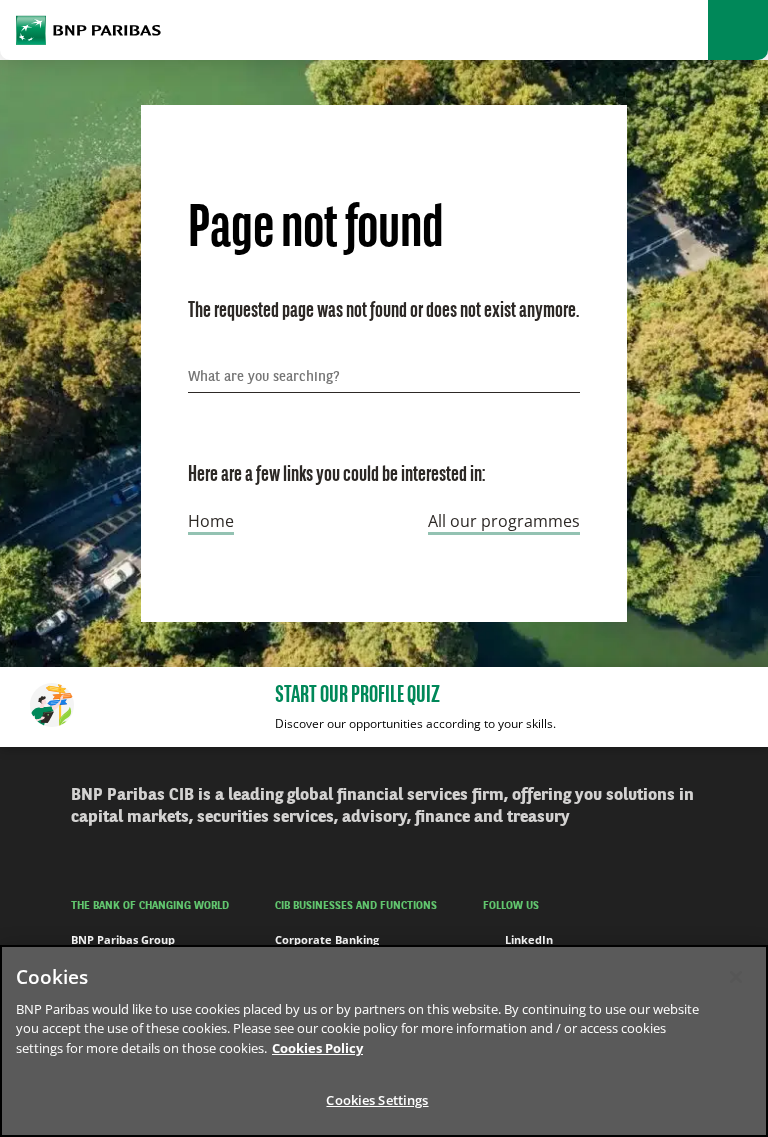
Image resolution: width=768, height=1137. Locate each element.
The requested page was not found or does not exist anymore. (383, 311)
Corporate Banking (327, 939)
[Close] (736, 977)
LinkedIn (529, 939)
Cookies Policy (317, 1048)
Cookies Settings (377, 1100)
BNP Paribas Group (123, 939)
